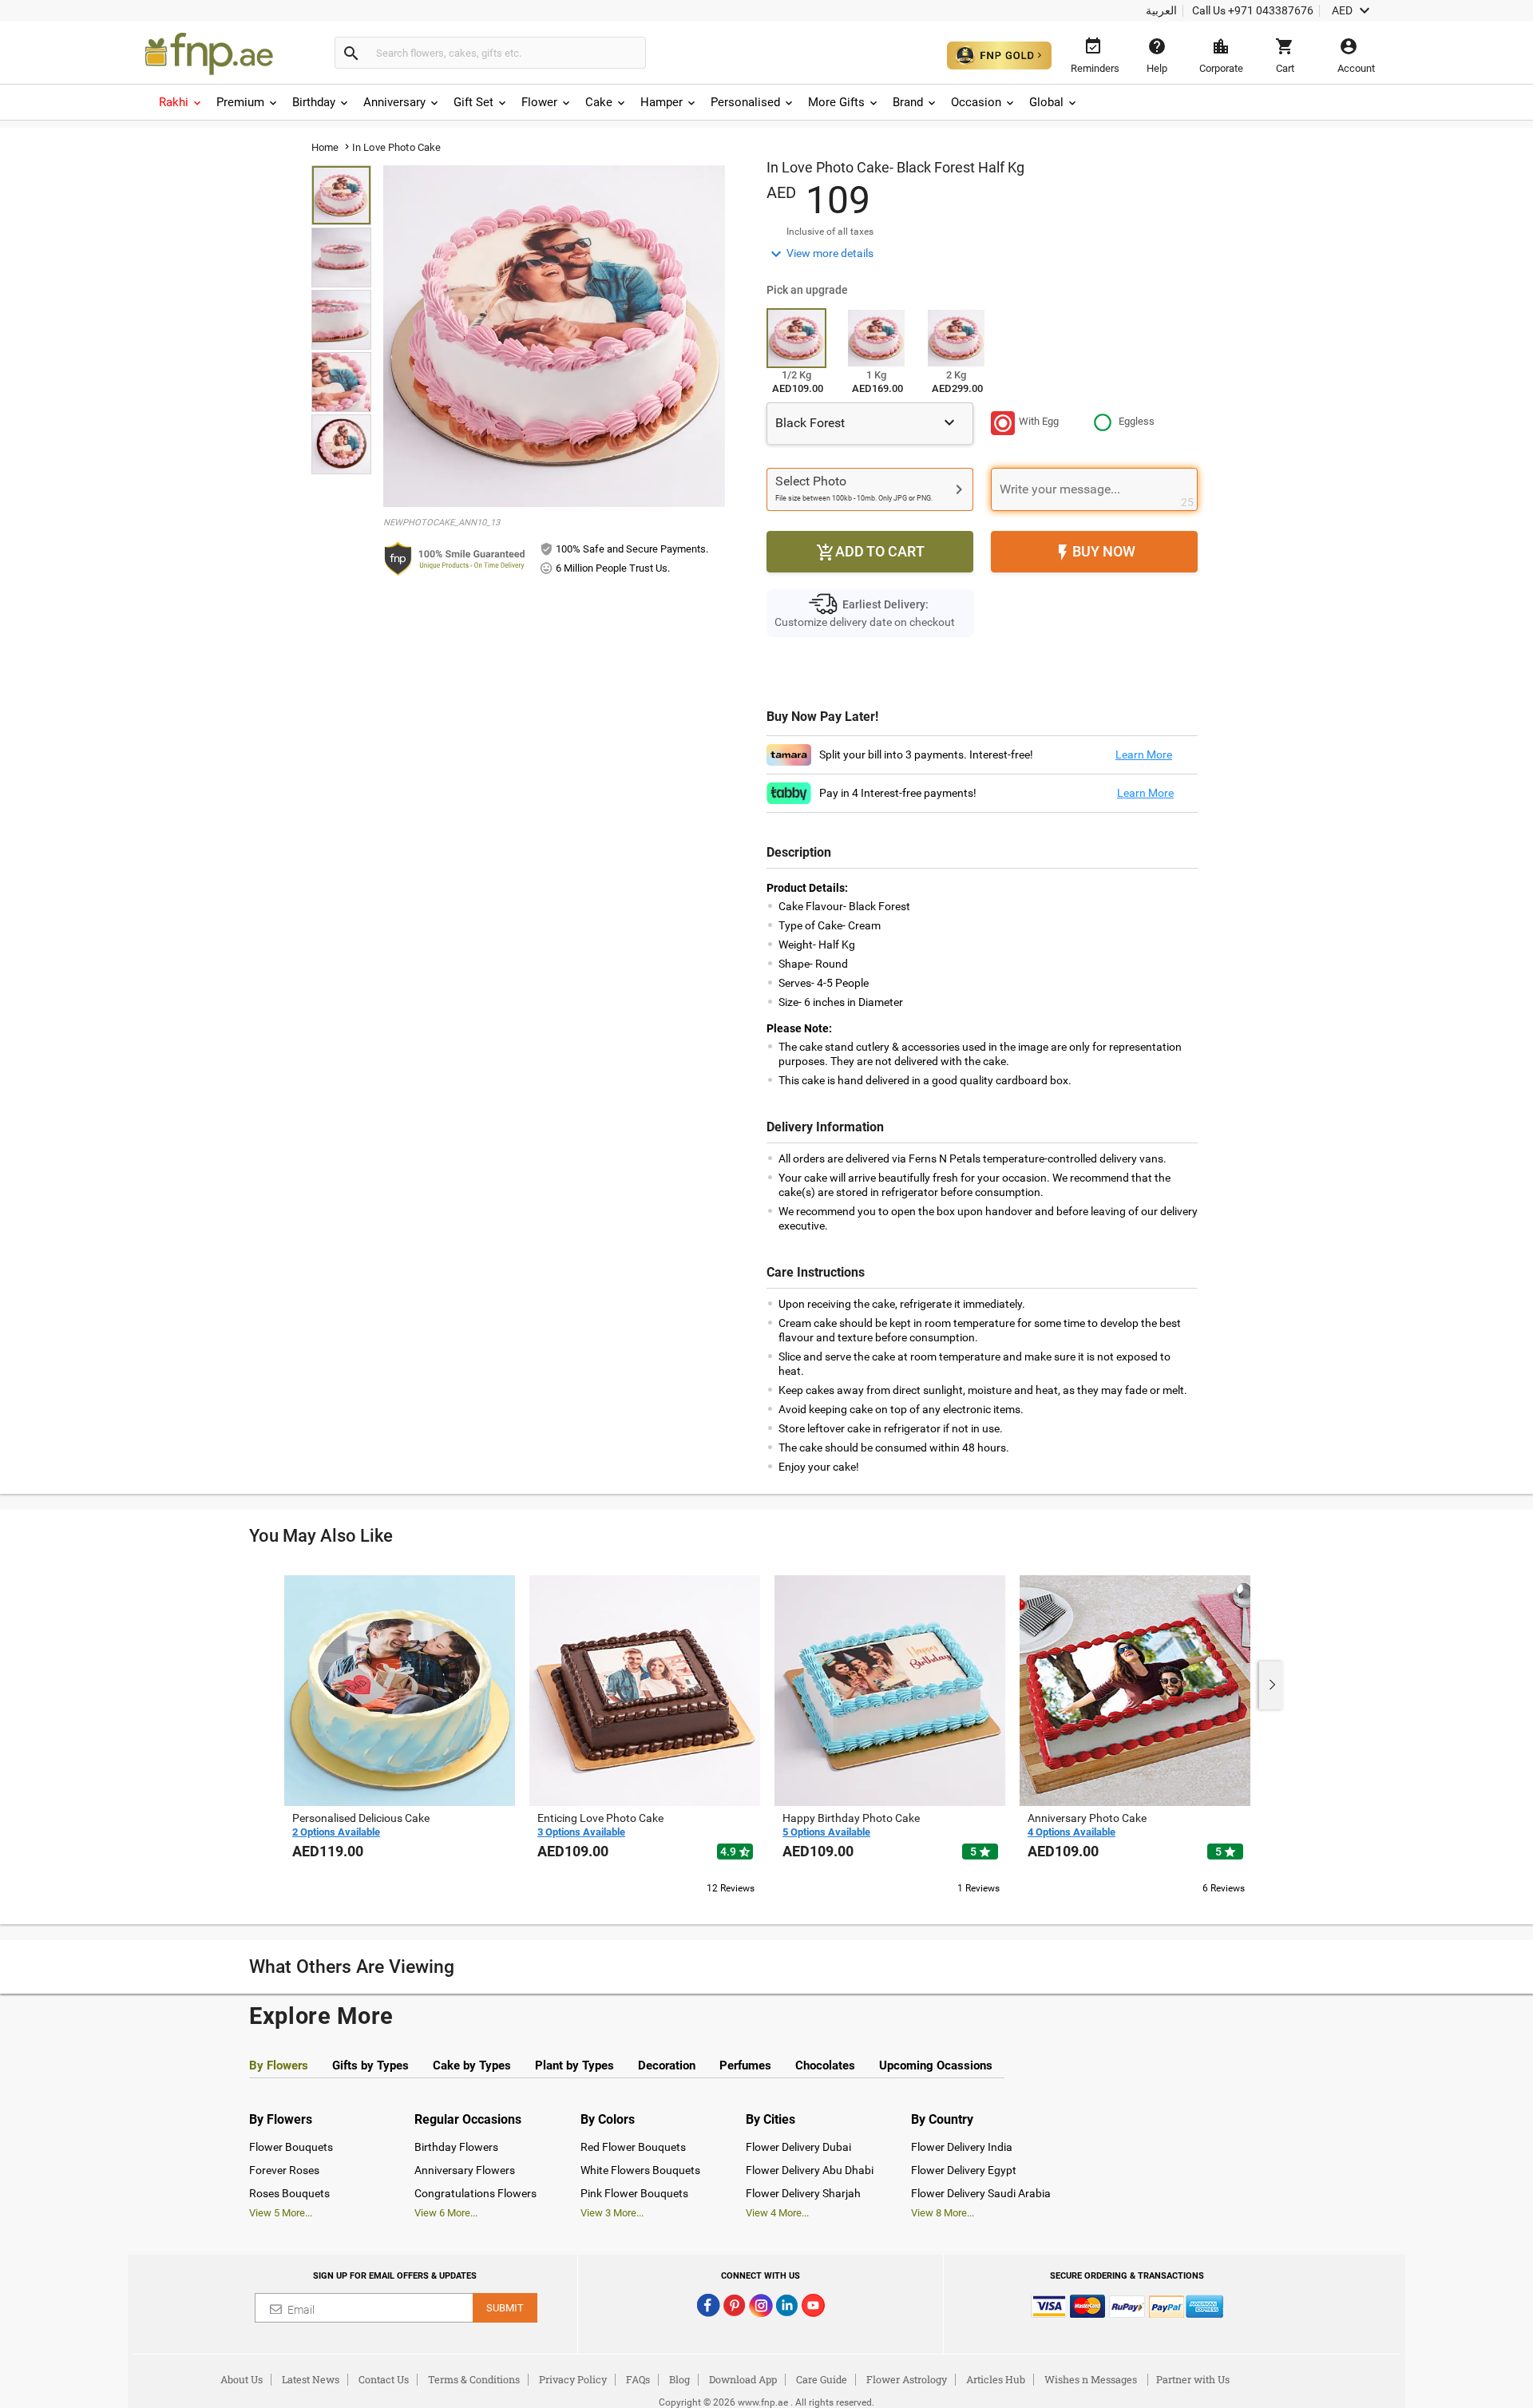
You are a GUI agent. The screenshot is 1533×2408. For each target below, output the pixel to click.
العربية (1161, 10)
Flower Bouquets (291, 2147)
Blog (679, 2379)
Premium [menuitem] (240, 102)
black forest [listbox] (867, 422)
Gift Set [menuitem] (473, 102)
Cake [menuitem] (599, 102)
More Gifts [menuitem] (836, 102)
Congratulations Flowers (475, 2193)
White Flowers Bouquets (640, 2170)
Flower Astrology (907, 2379)
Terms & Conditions (474, 2379)
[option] (400, 1733)
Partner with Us (1193, 2379)
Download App (743, 2379)
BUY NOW (1094, 552)
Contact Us (384, 2379)
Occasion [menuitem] (976, 102)
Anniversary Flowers (465, 2170)
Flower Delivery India (962, 2147)
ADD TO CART (870, 552)
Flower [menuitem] (539, 102)
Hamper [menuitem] (662, 102)
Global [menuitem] (1046, 102)
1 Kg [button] (876, 375)
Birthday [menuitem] (314, 102)
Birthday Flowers (456, 2147)
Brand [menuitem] (908, 102)
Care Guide (822, 2379)
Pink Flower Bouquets (634, 2193)
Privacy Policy (573, 2379)
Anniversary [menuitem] (394, 102)
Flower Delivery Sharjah (803, 2193)
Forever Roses (284, 2170)
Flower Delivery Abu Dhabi (810, 2170)
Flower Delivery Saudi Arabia (981, 2193)
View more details (820, 254)
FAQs (638, 2379)
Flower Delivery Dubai (798, 2147)
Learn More (1144, 754)
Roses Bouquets (289, 2193)
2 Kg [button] (956, 375)
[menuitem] (181, 102)
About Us (242, 2379)
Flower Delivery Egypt (964, 2170)
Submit (505, 2308)
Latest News (311, 2379)
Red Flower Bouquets (633, 2147)
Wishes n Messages (1091, 2379)
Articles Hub (996, 2379)
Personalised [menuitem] (745, 102)
